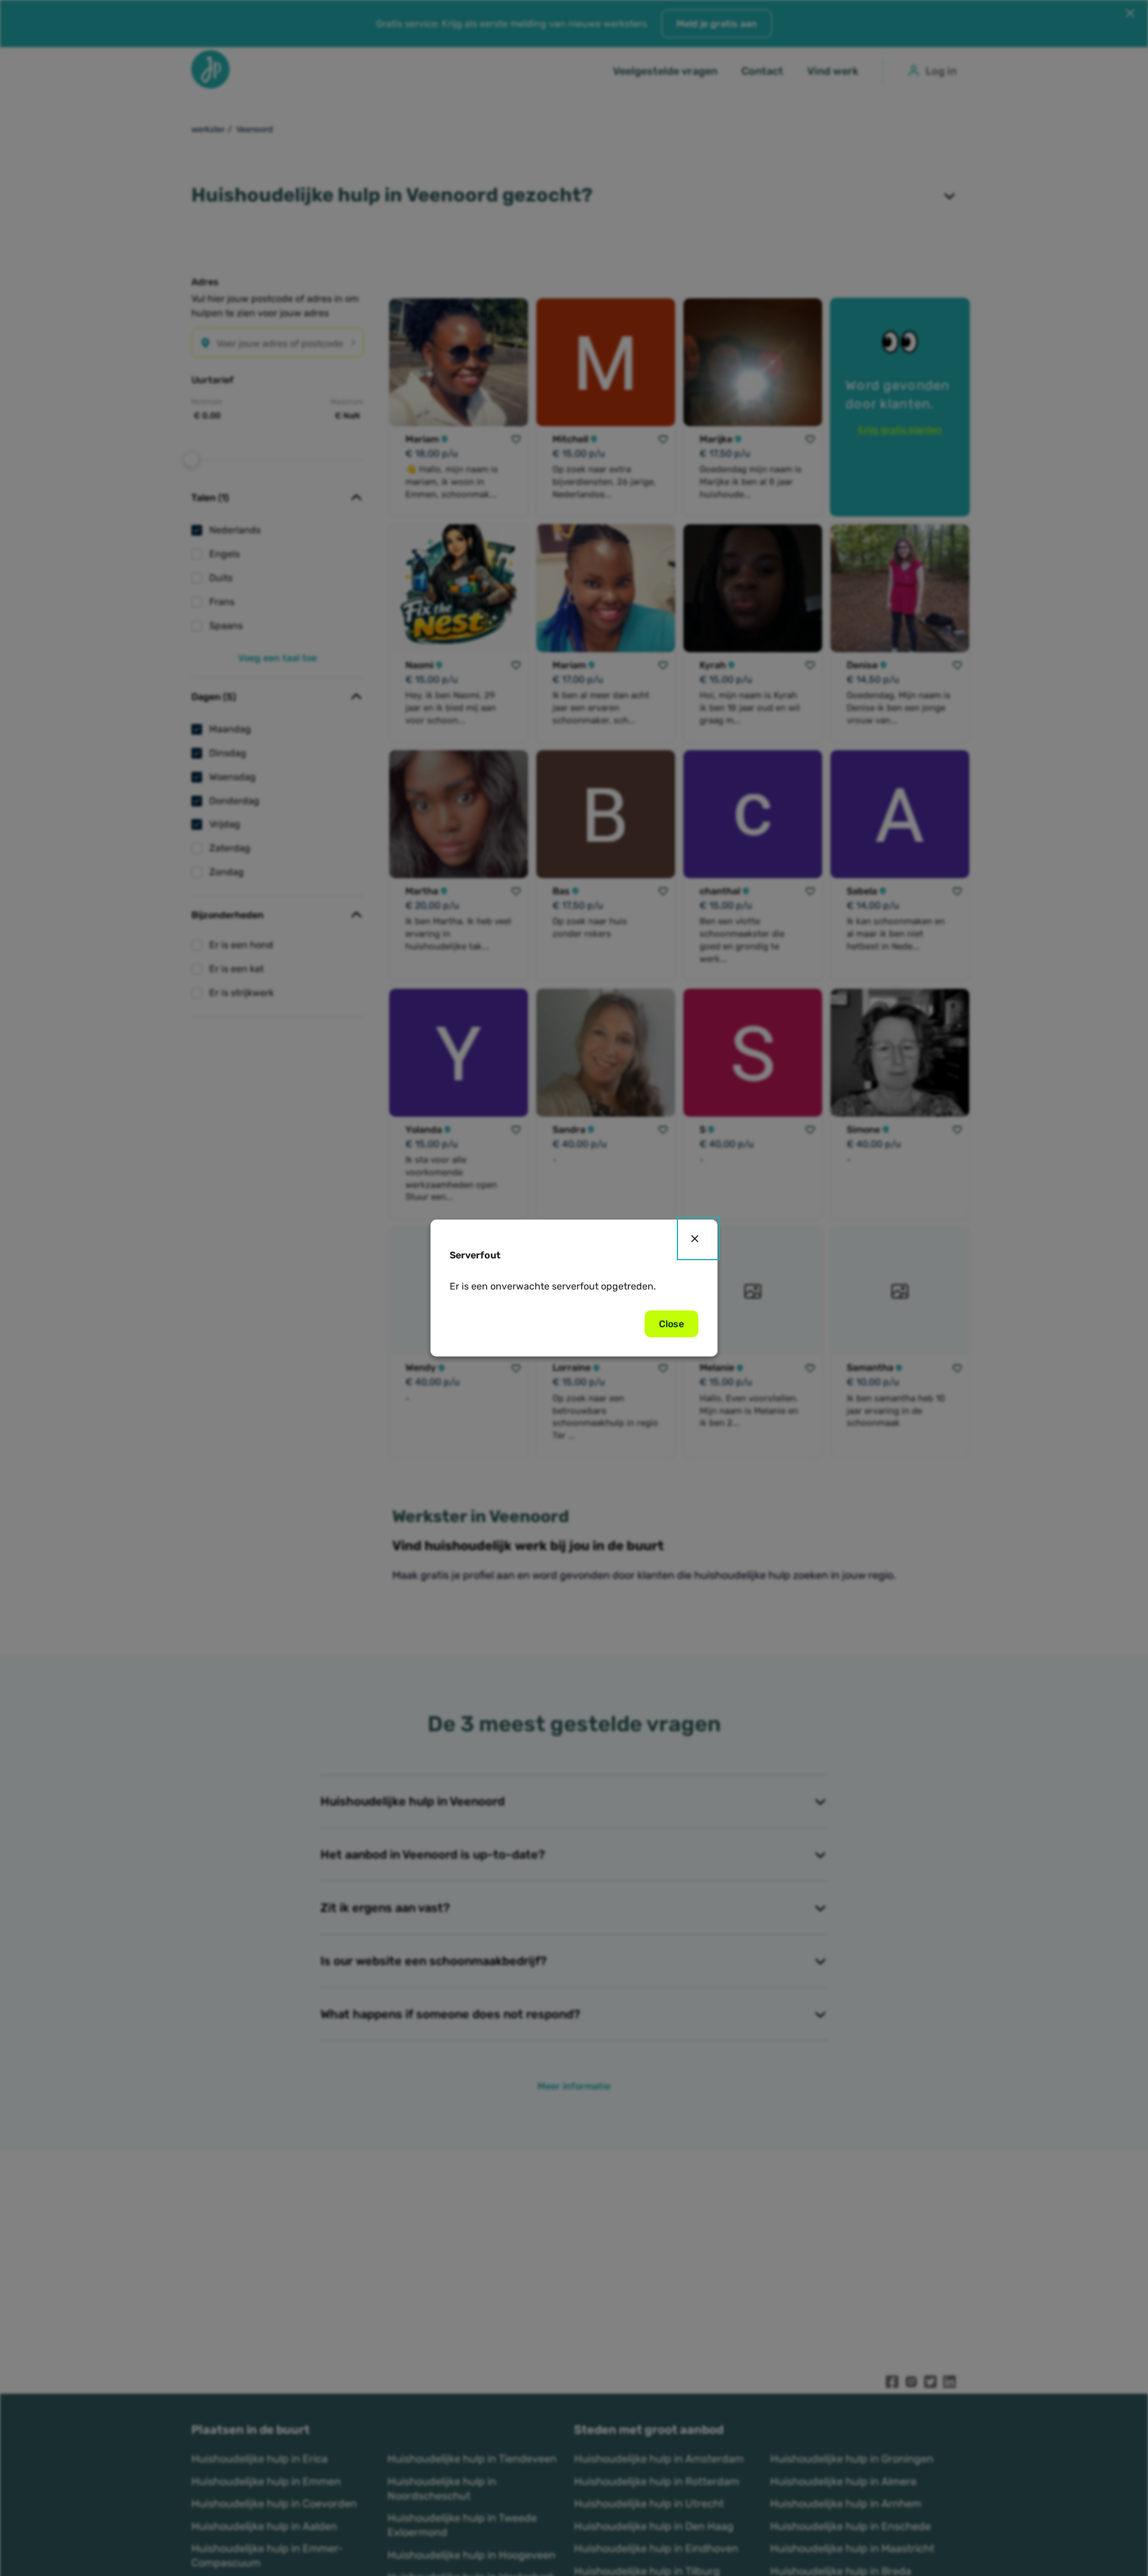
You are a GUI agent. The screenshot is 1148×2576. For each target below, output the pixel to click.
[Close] (698, 1239)
